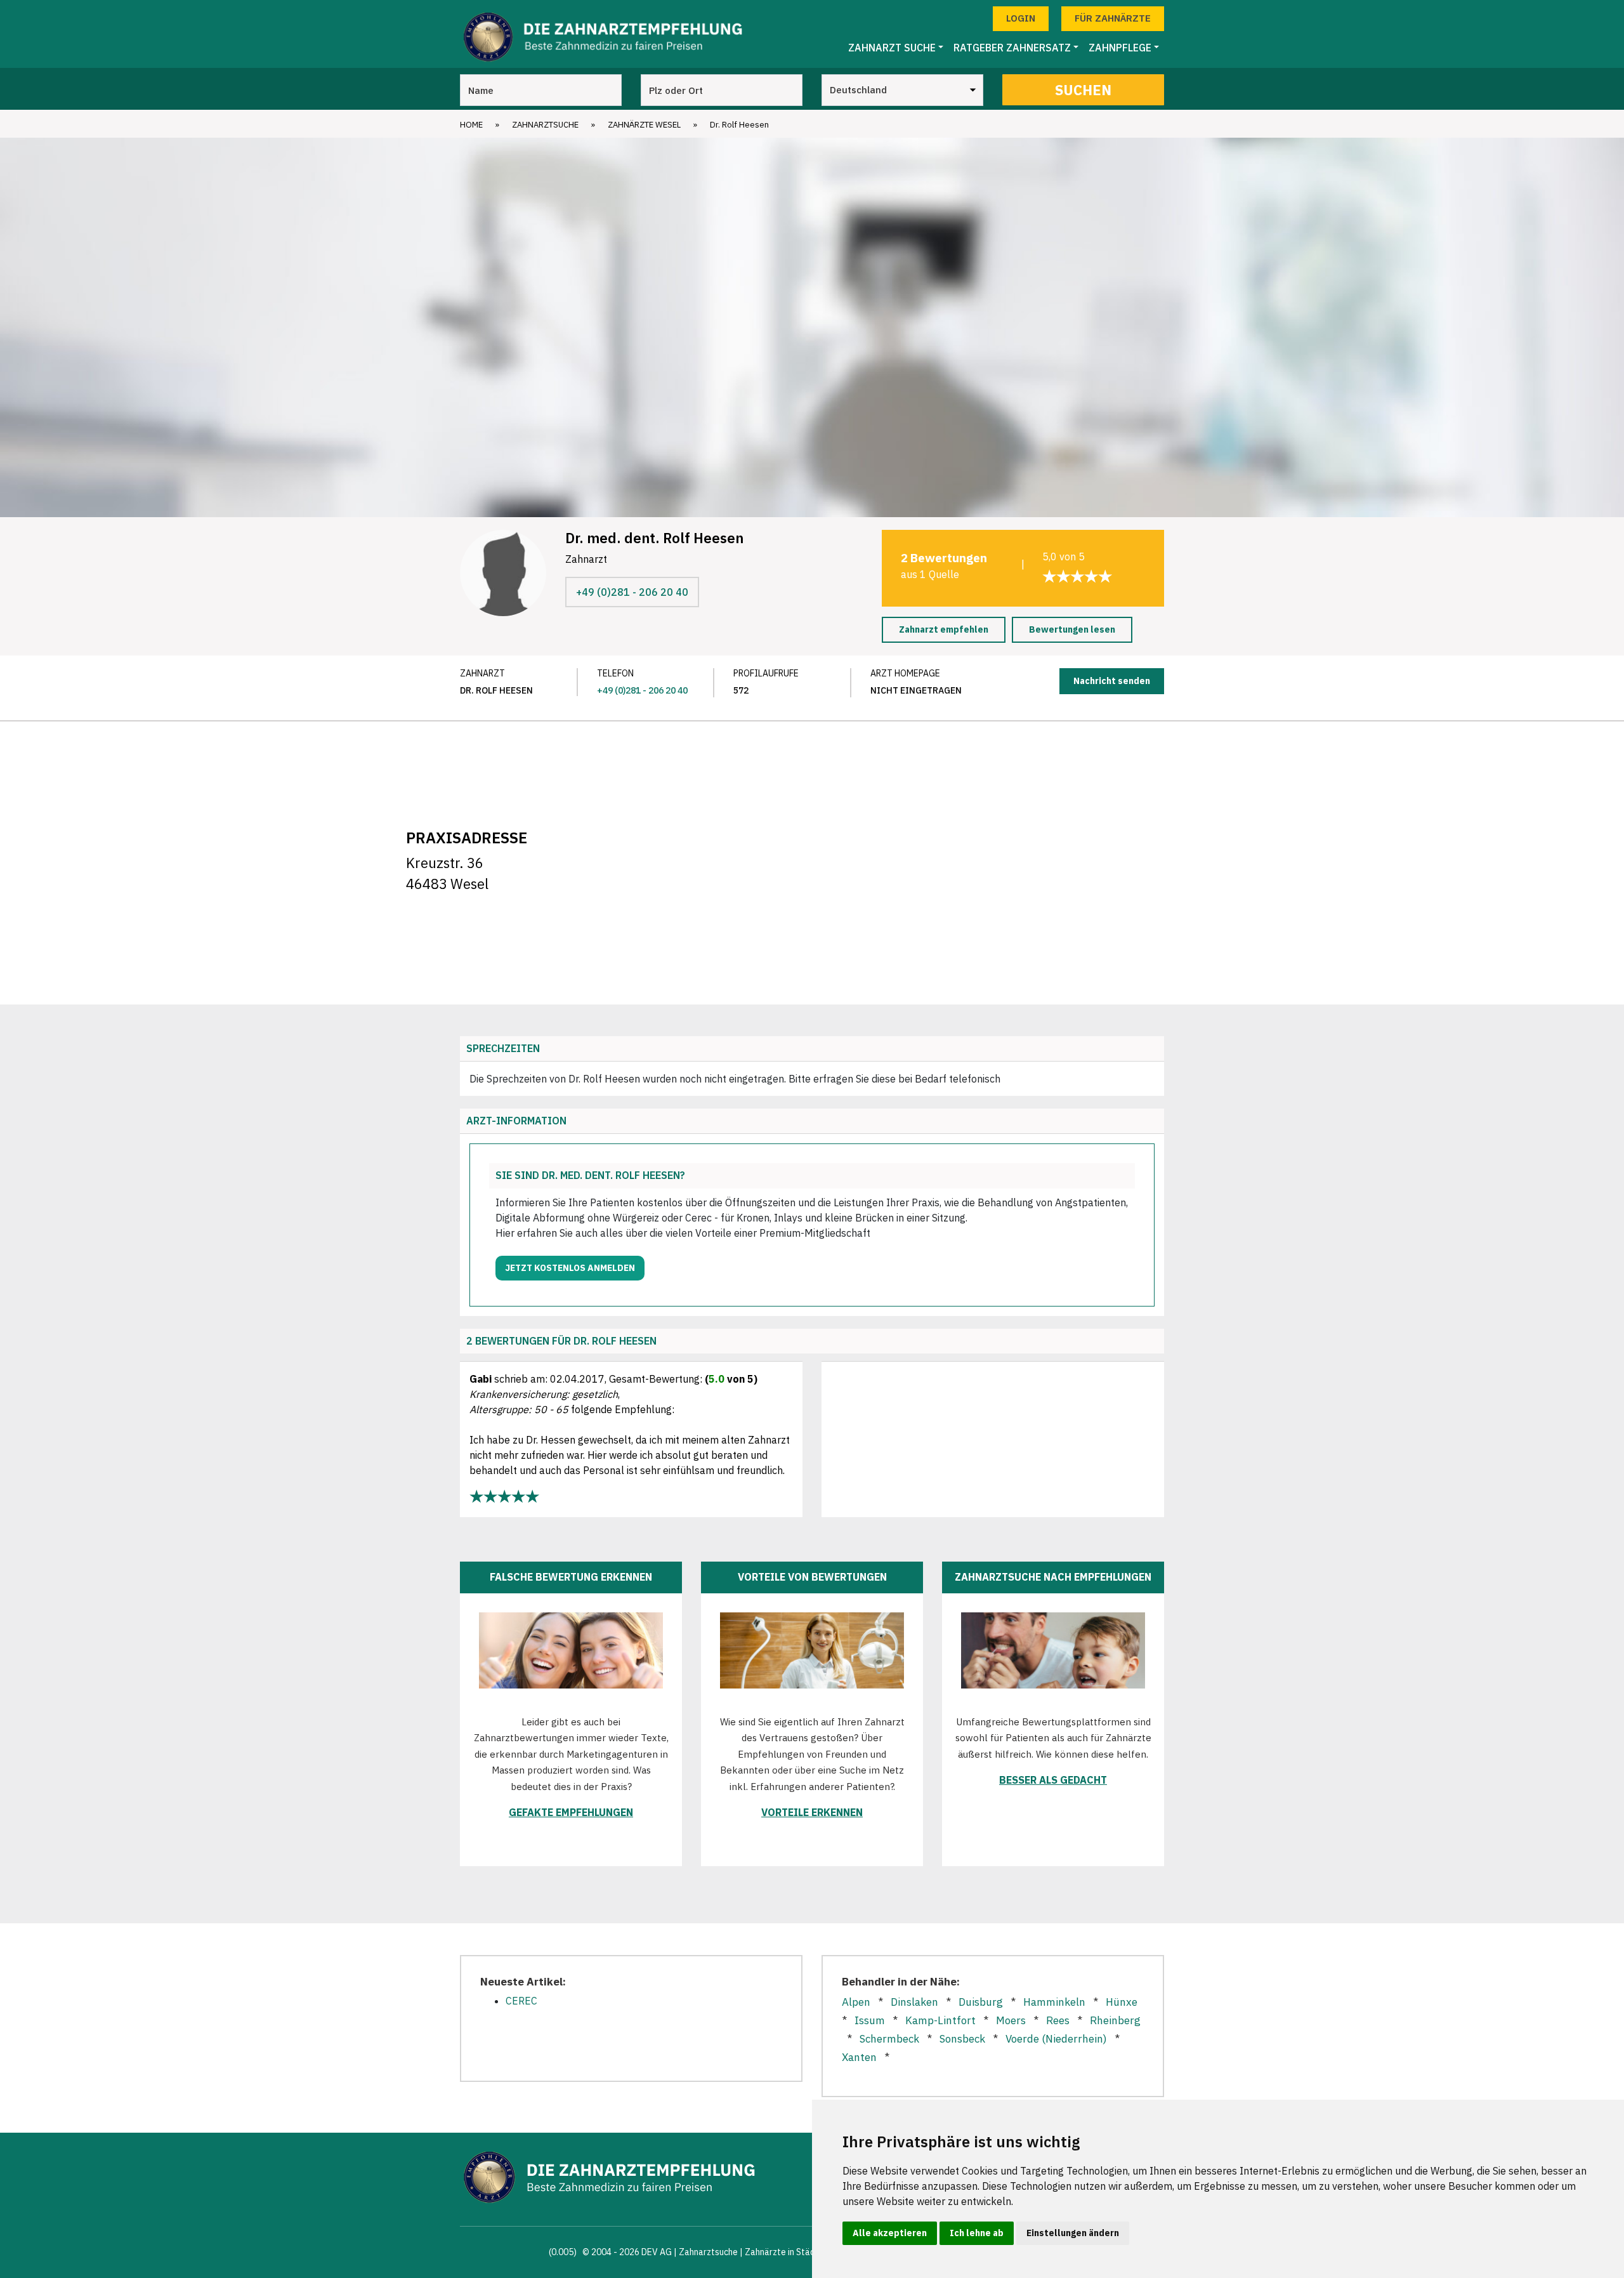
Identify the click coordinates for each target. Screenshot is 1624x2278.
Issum (870, 2020)
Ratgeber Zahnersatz (1012, 48)
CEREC (521, 2001)
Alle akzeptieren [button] (890, 2233)
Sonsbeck (962, 2039)
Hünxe (1122, 2002)
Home (471, 125)
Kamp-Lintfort (940, 2020)
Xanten (859, 2057)
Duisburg (981, 2002)
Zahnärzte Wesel (644, 125)
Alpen (856, 2002)
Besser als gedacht (1053, 1780)
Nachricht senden (1112, 681)
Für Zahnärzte (1113, 18)
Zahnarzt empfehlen (944, 629)
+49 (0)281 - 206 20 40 (632, 592)
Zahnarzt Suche (892, 48)
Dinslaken (914, 2002)
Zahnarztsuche (545, 125)
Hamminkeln (1054, 2002)
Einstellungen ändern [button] (1073, 2233)
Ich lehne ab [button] (977, 2233)
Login (1021, 18)
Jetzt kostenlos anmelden (570, 1268)
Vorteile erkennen (812, 1812)
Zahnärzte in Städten (787, 2252)
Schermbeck (889, 2039)
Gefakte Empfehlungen (571, 1812)
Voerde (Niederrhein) (1056, 2039)
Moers (1011, 2020)
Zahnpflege (1120, 48)
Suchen (1083, 90)
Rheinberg (1115, 2020)
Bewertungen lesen (1072, 629)
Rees (1058, 2020)
